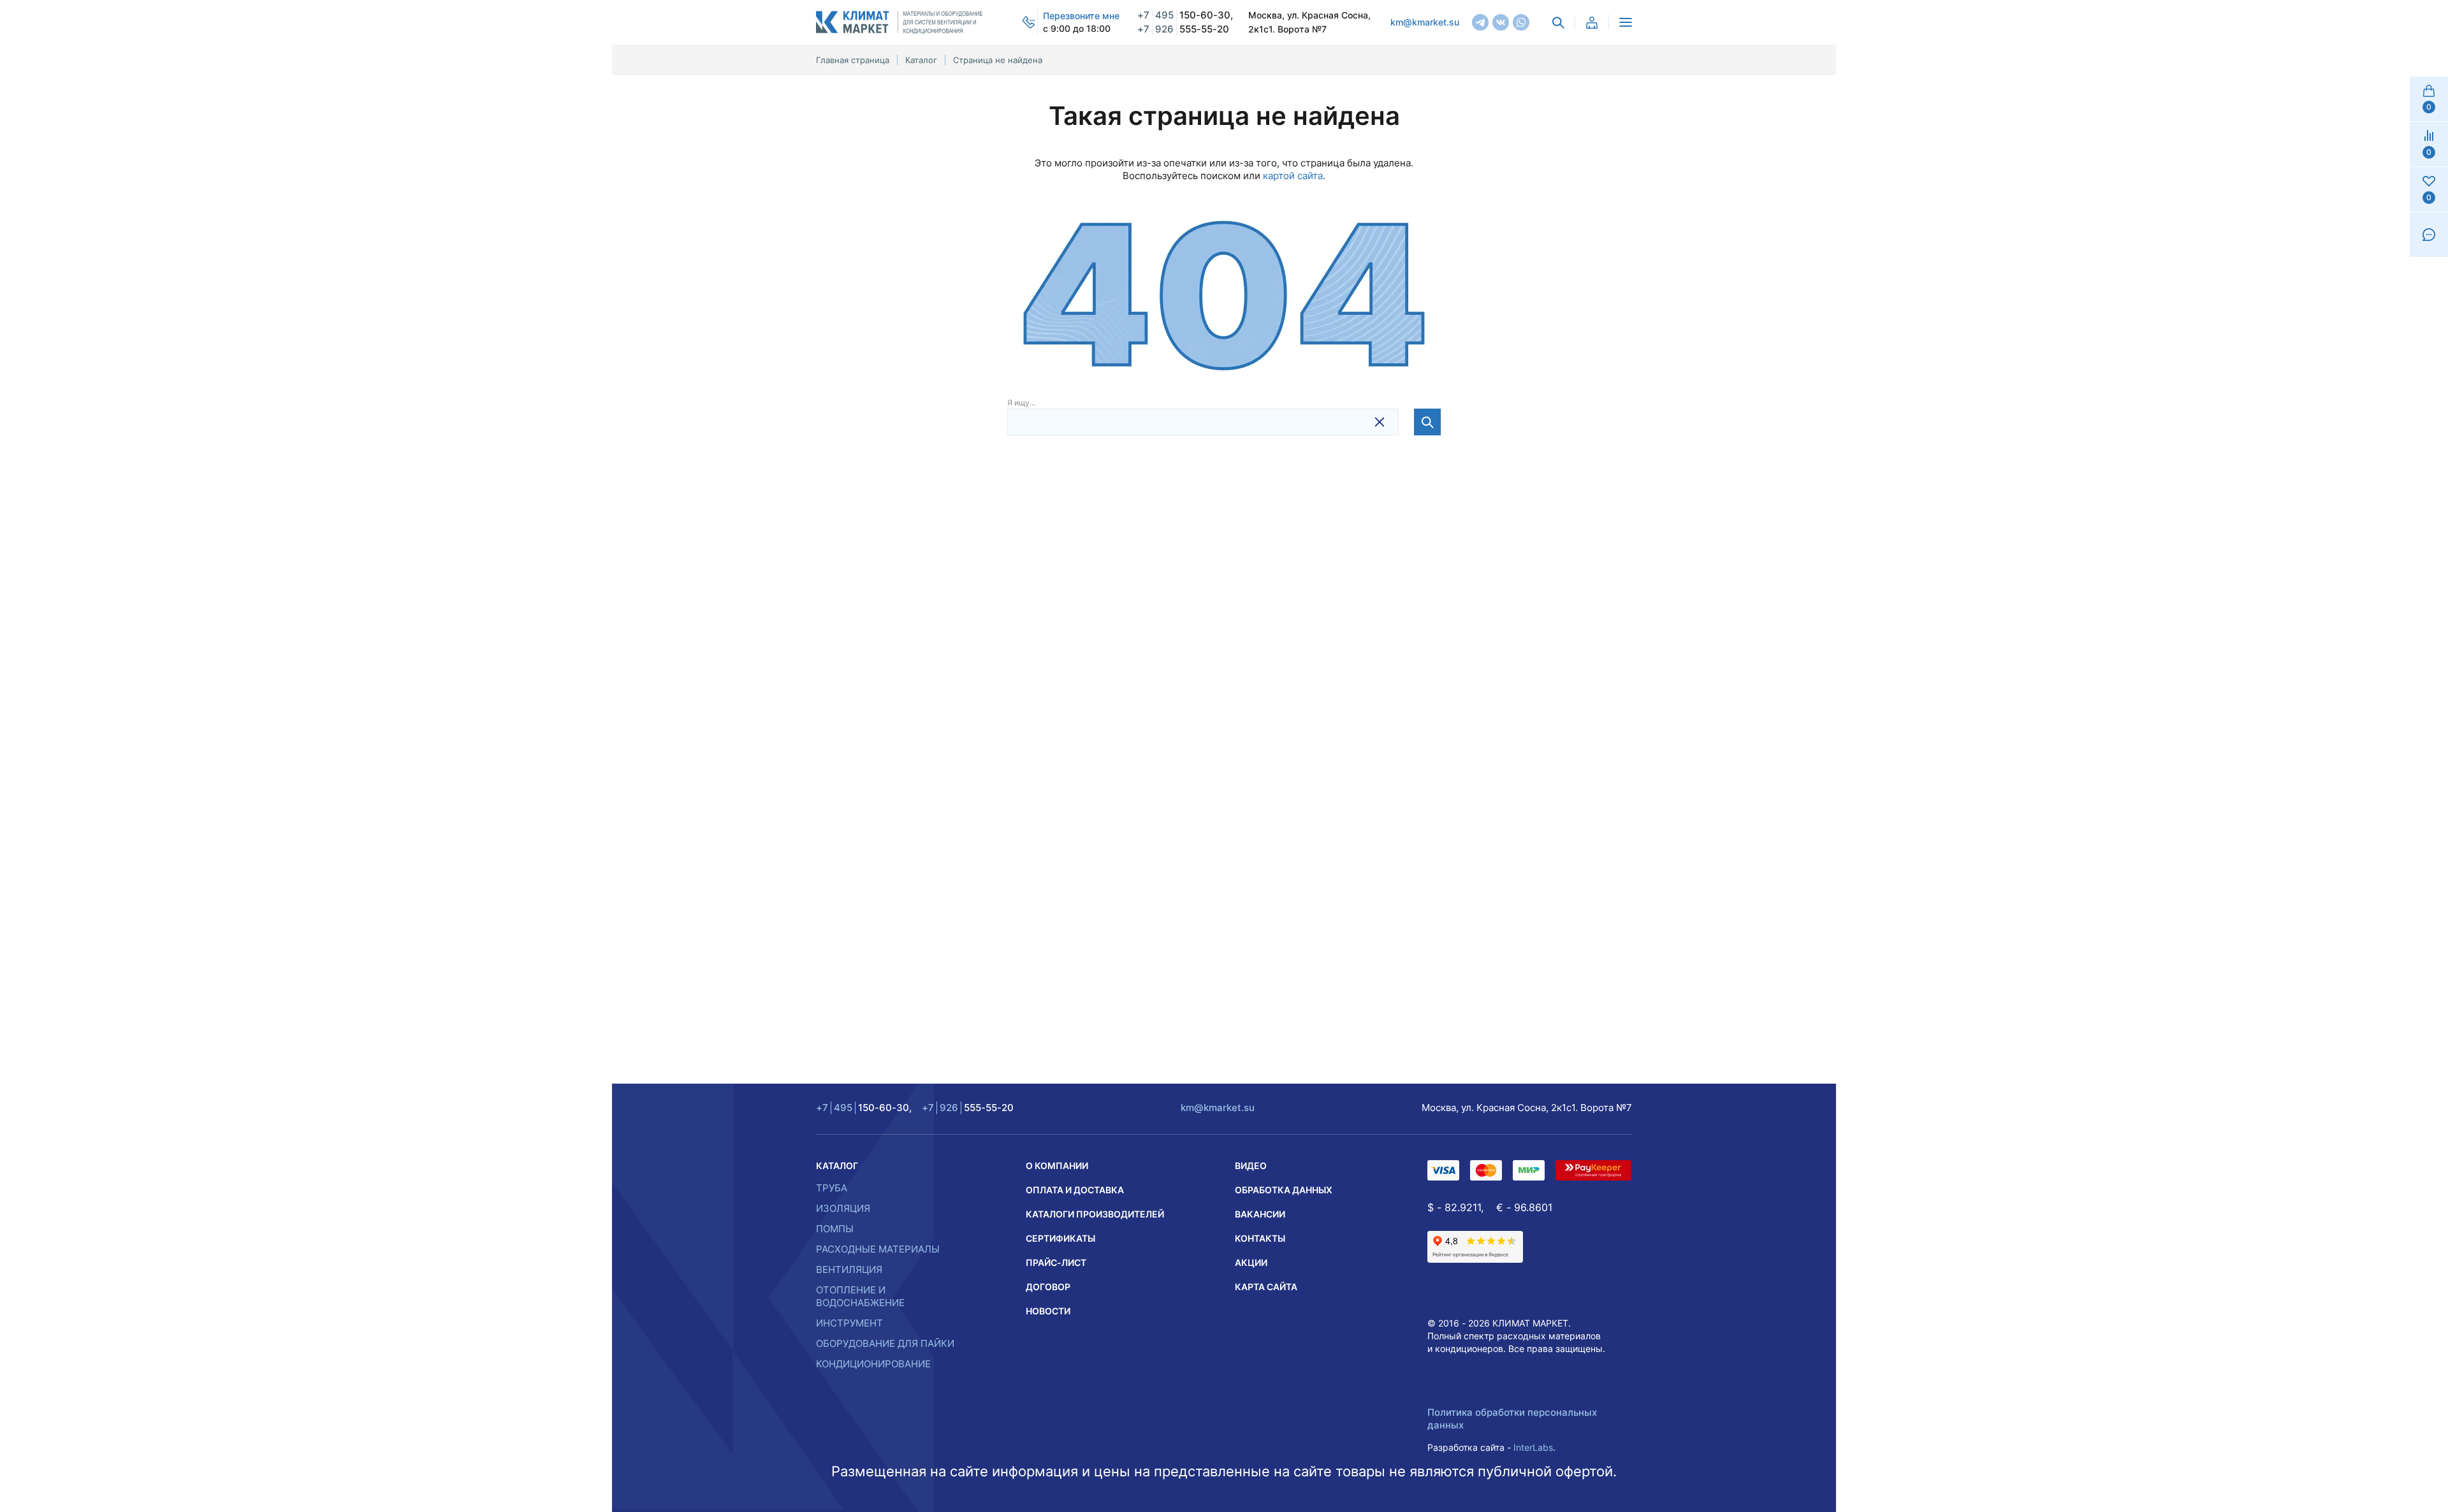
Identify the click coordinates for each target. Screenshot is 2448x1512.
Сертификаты (1060, 1238)
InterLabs (1533, 1447)
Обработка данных (1284, 1190)
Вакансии (1260, 1214)
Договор (1048, 1287)
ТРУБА (832, 1188)
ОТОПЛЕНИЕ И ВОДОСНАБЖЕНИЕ (860, 1296)
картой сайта (1293, 176)
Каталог (837, 1166)
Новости (1048, 1311)
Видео (1251, 1166)
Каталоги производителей (1095, 1214)
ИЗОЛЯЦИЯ (843, 1208)
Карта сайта (1266, 1287)
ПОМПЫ (835, 1229)
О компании (1057, 1166)
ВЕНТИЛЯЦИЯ (849, 1269)
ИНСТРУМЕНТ (849, 1323)
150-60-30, (1185, 15)
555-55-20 (1183, 29)
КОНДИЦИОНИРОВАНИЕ (873, 1364)
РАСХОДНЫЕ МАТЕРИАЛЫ (878, 1249)
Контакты (1260, 1238)
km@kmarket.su (1425, 22)
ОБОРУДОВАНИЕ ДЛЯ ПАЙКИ (885, 1343)
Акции (1251, 1262)
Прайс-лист (1056, 1262)
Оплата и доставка (1075, 1190)
